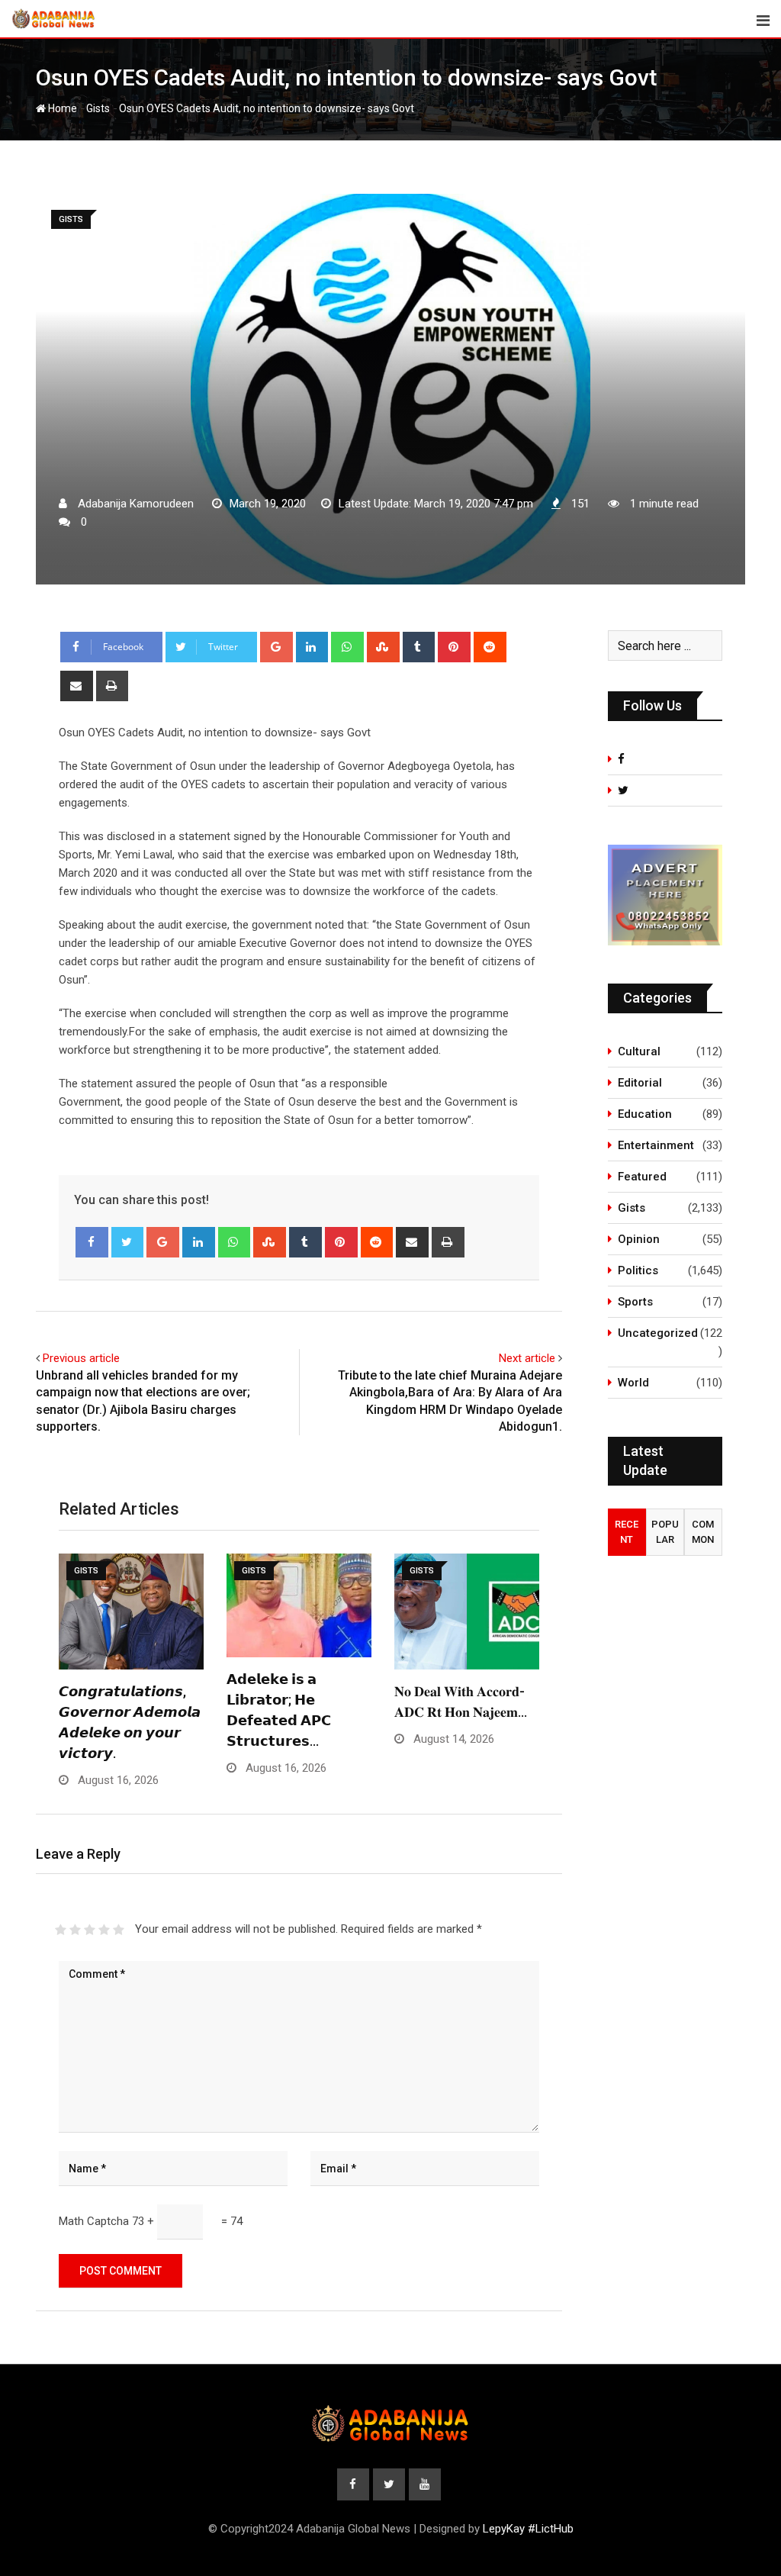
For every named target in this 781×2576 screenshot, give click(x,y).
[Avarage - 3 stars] (90, 1930)
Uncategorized (658, 1333)
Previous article (81, 1358)
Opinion (639, 1239)
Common (703, 1532)
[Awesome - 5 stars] (119, 1930)
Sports (635, 1302)
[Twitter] (128, 1242)
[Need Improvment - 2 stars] (75, 1930)
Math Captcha (94, 2221)
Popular (665, 1532)
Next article (527, 1358)
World (633, 1383)
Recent (627, 1532)
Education (645, 1114)
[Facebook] (92, 1242)
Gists (98, 108)
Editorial (640, 1083)
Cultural (639, 1051)
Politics (638, 1270)
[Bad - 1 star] (61, 1930)
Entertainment (656, 1145)
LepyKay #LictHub (528, 2529)
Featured (642, 1177)
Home (61, 108)
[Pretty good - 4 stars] (104, 1930)
